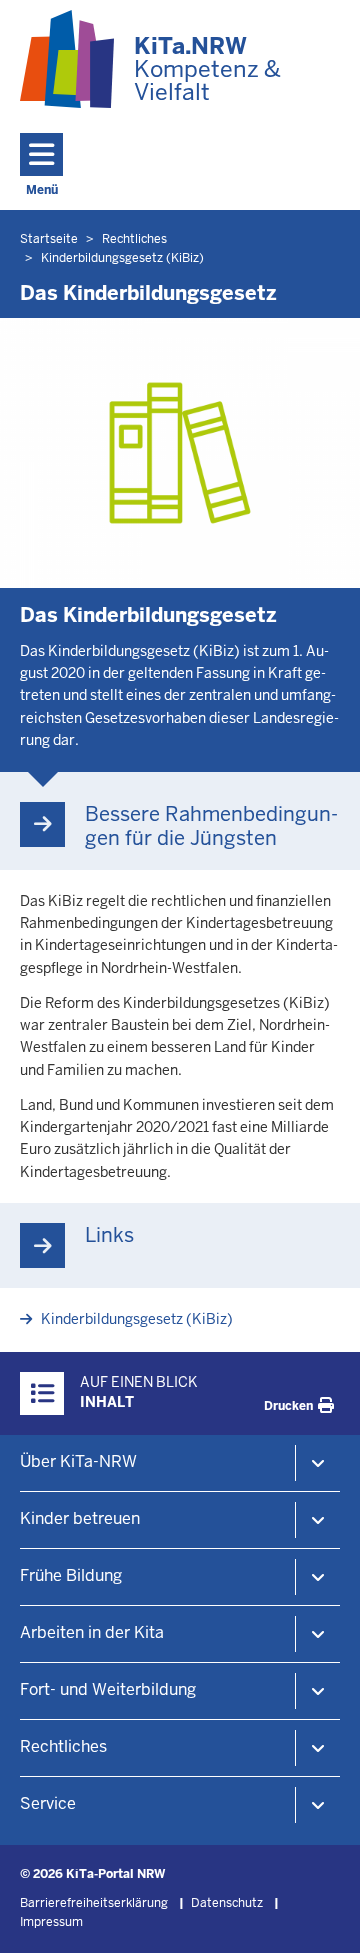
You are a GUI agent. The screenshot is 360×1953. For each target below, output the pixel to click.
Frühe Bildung (71, 1575)
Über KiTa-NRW (78, 1461)
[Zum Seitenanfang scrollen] (320, 1916)
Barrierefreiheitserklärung (94, 1903)
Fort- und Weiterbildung (108, 1689)
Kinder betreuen (80, 1518)
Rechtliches (63, 1746)
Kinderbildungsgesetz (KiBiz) (137, 1319)
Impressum (51, 1922)
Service (48, 1803)
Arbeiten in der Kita (92, 1632)
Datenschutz (227, 1903)
